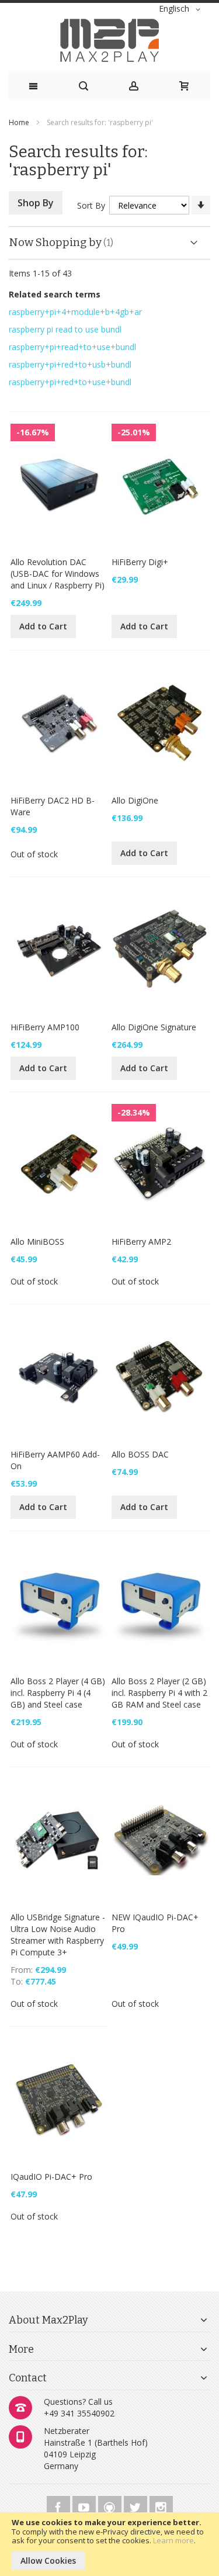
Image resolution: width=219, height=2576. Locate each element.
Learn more (173, 2540)
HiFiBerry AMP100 (45, 1027)
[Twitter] (137, 2506)
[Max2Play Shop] (109, 40)
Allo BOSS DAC (140, 1454)
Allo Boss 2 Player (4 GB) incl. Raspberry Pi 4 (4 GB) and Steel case (58, 1693)
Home (20, 122)
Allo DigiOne (135, 800)
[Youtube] (85, 2506)
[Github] (111, 2506)
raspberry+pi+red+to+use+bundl (70, 382)
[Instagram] (161, 2506)
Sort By (91, 205)
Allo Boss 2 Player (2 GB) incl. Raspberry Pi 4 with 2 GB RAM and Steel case (159, 1693)
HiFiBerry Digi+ (140, 562)
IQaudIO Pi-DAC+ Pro (51, 2177)
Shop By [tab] (36, 203)
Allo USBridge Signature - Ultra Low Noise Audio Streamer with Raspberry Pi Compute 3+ (58, 1935)
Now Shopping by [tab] (55, 242)
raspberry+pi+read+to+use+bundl (72, 347)
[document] (109, 2544)
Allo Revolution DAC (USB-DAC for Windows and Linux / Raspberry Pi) (58, 574)
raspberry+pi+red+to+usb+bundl (70, 364)
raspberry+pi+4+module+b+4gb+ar (75, 312)
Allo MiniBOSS (37, 1242)
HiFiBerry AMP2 (141, 1242)
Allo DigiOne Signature (154, 1027)
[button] (182, 9)
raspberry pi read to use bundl (65, 329)
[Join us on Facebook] (60, 2506)
